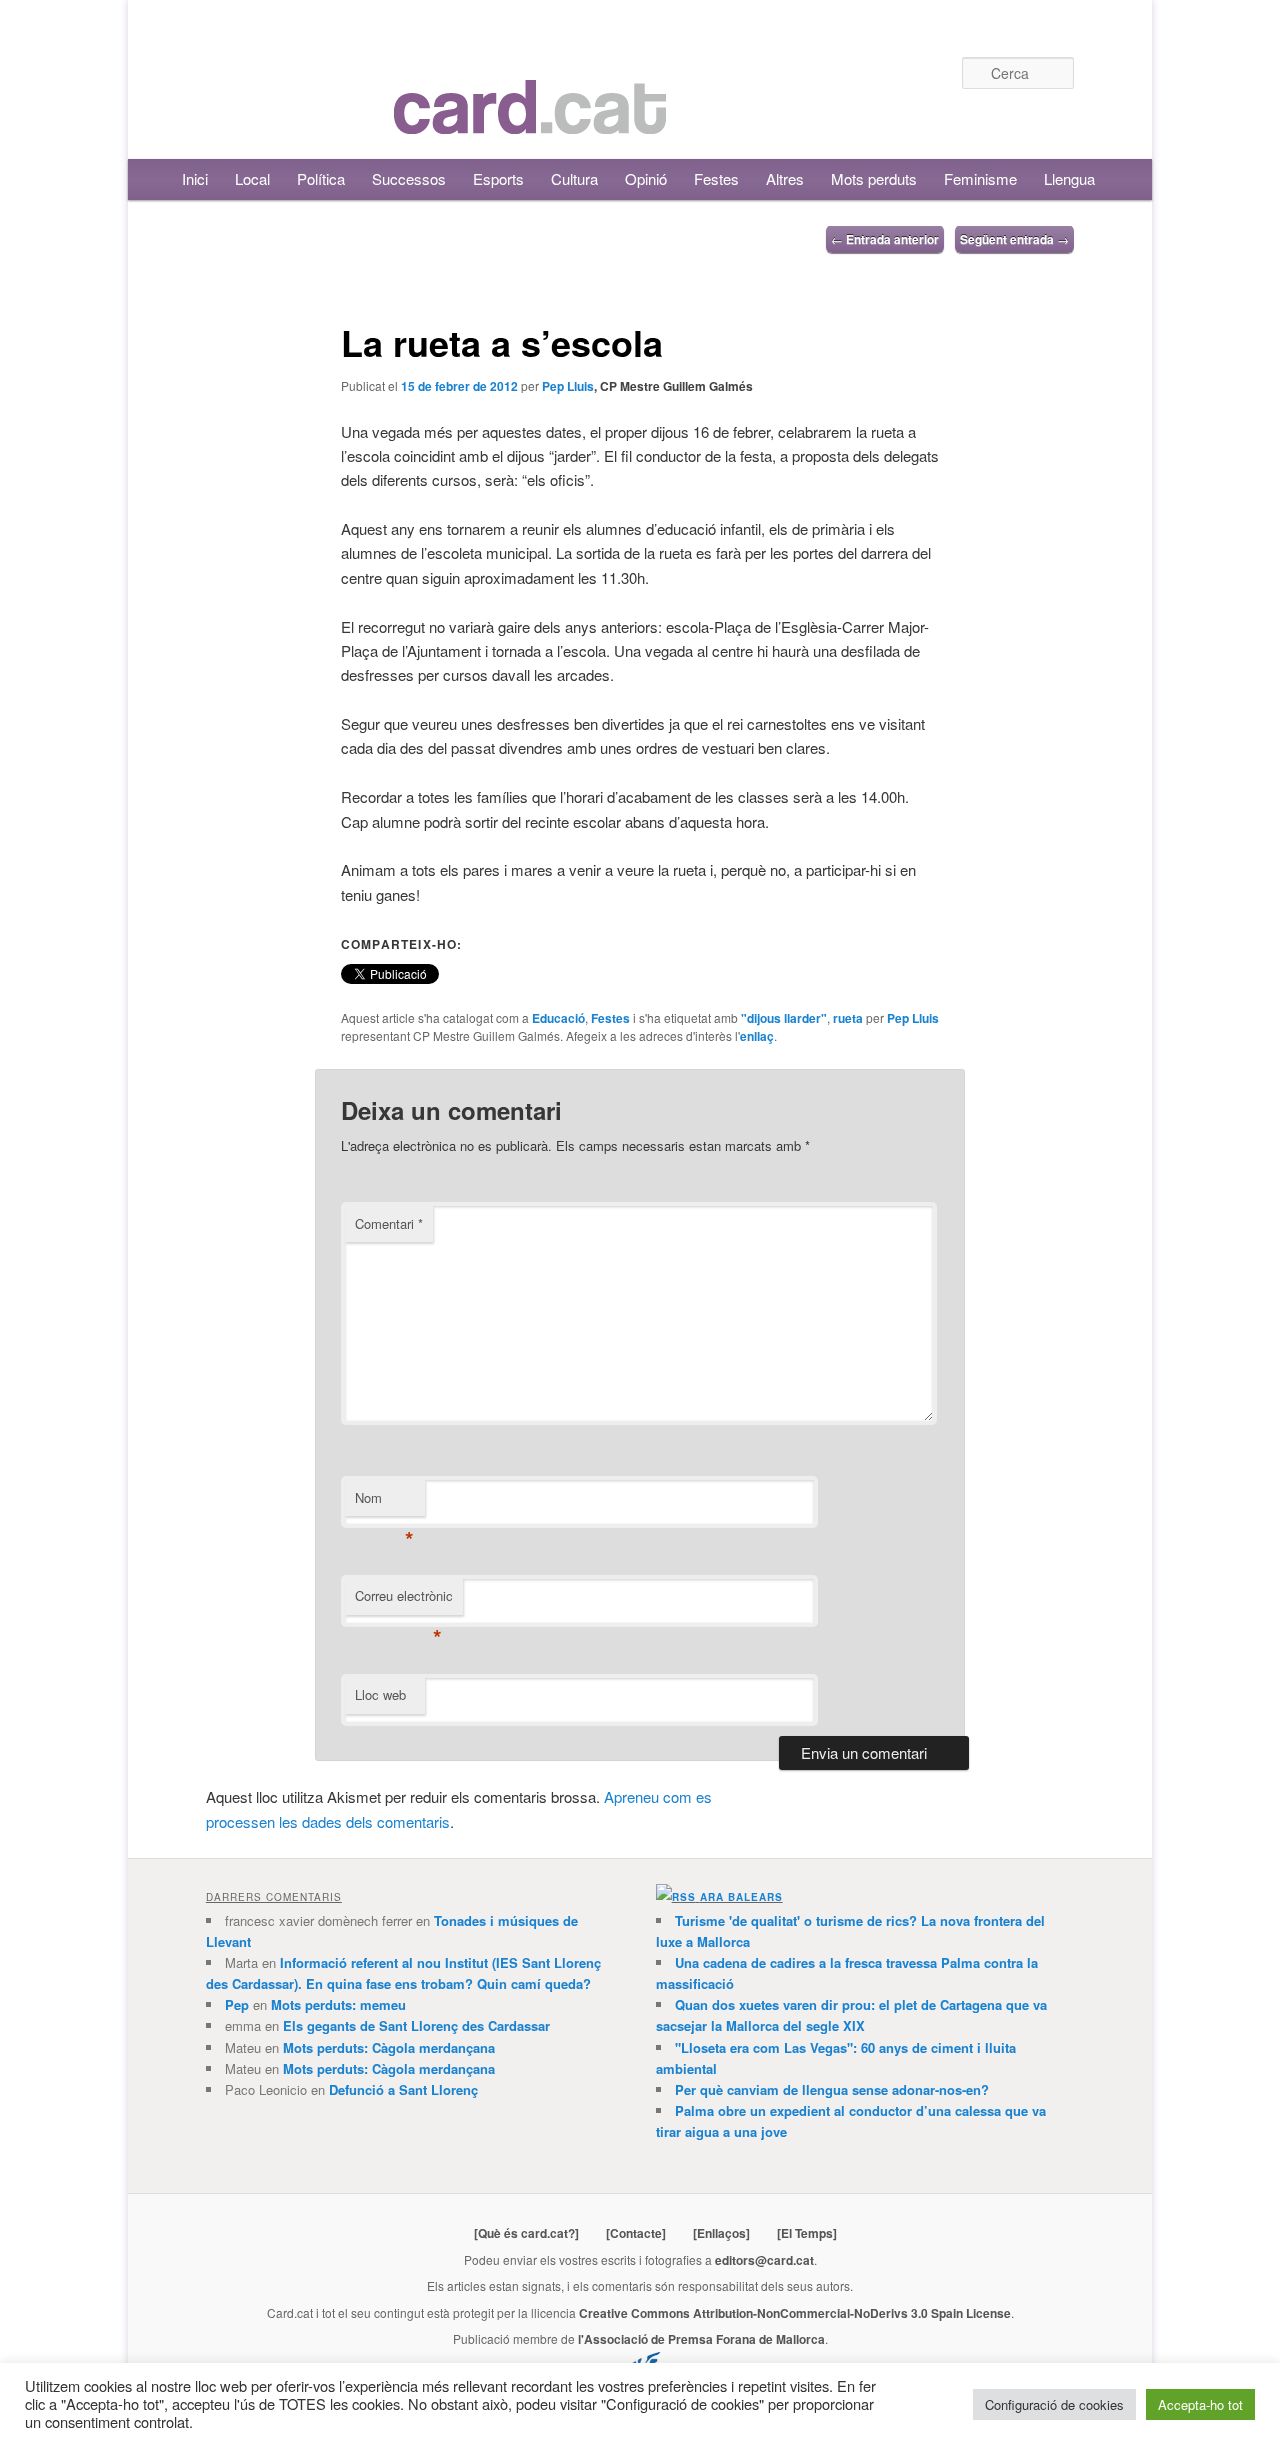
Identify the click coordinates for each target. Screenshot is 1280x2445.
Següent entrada (1014, 239)
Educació (558, 1018)
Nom (384, 1502)
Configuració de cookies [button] (1054, 2404)
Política (321, 178)
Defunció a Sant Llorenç (403, 2089)
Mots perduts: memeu (338, 2004)
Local (252, 178)
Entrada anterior (885, 239)
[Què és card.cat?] (526, 2233)
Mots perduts (874, 178)
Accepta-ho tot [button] (1200, 2404)
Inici (195, 178)
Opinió (646, 178)
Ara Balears (741, 1897)
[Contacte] (636, 2233)
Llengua (1069, 178)
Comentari (389, 1223)
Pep (237, 2004)
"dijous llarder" (784, 1018)
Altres (785, 178)
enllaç (757, 1036)
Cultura (574, 178)
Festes (716, 178)
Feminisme (980, 178)
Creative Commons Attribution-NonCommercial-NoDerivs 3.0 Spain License (795, 2313)
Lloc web (380, 1694)
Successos (409, 178)
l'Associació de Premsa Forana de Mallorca (701, 2339)
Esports (498, 178)
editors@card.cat (764, 2260)
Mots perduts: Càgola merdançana (389, 2047)
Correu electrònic (404, 1600)
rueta (848, 1018)
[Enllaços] (721, 2233)
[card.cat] (530, 122)
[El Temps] (807, 2233)
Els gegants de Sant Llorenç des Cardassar (416, 2025)
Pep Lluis (568, 386)
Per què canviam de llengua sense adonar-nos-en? (832, 2089)
